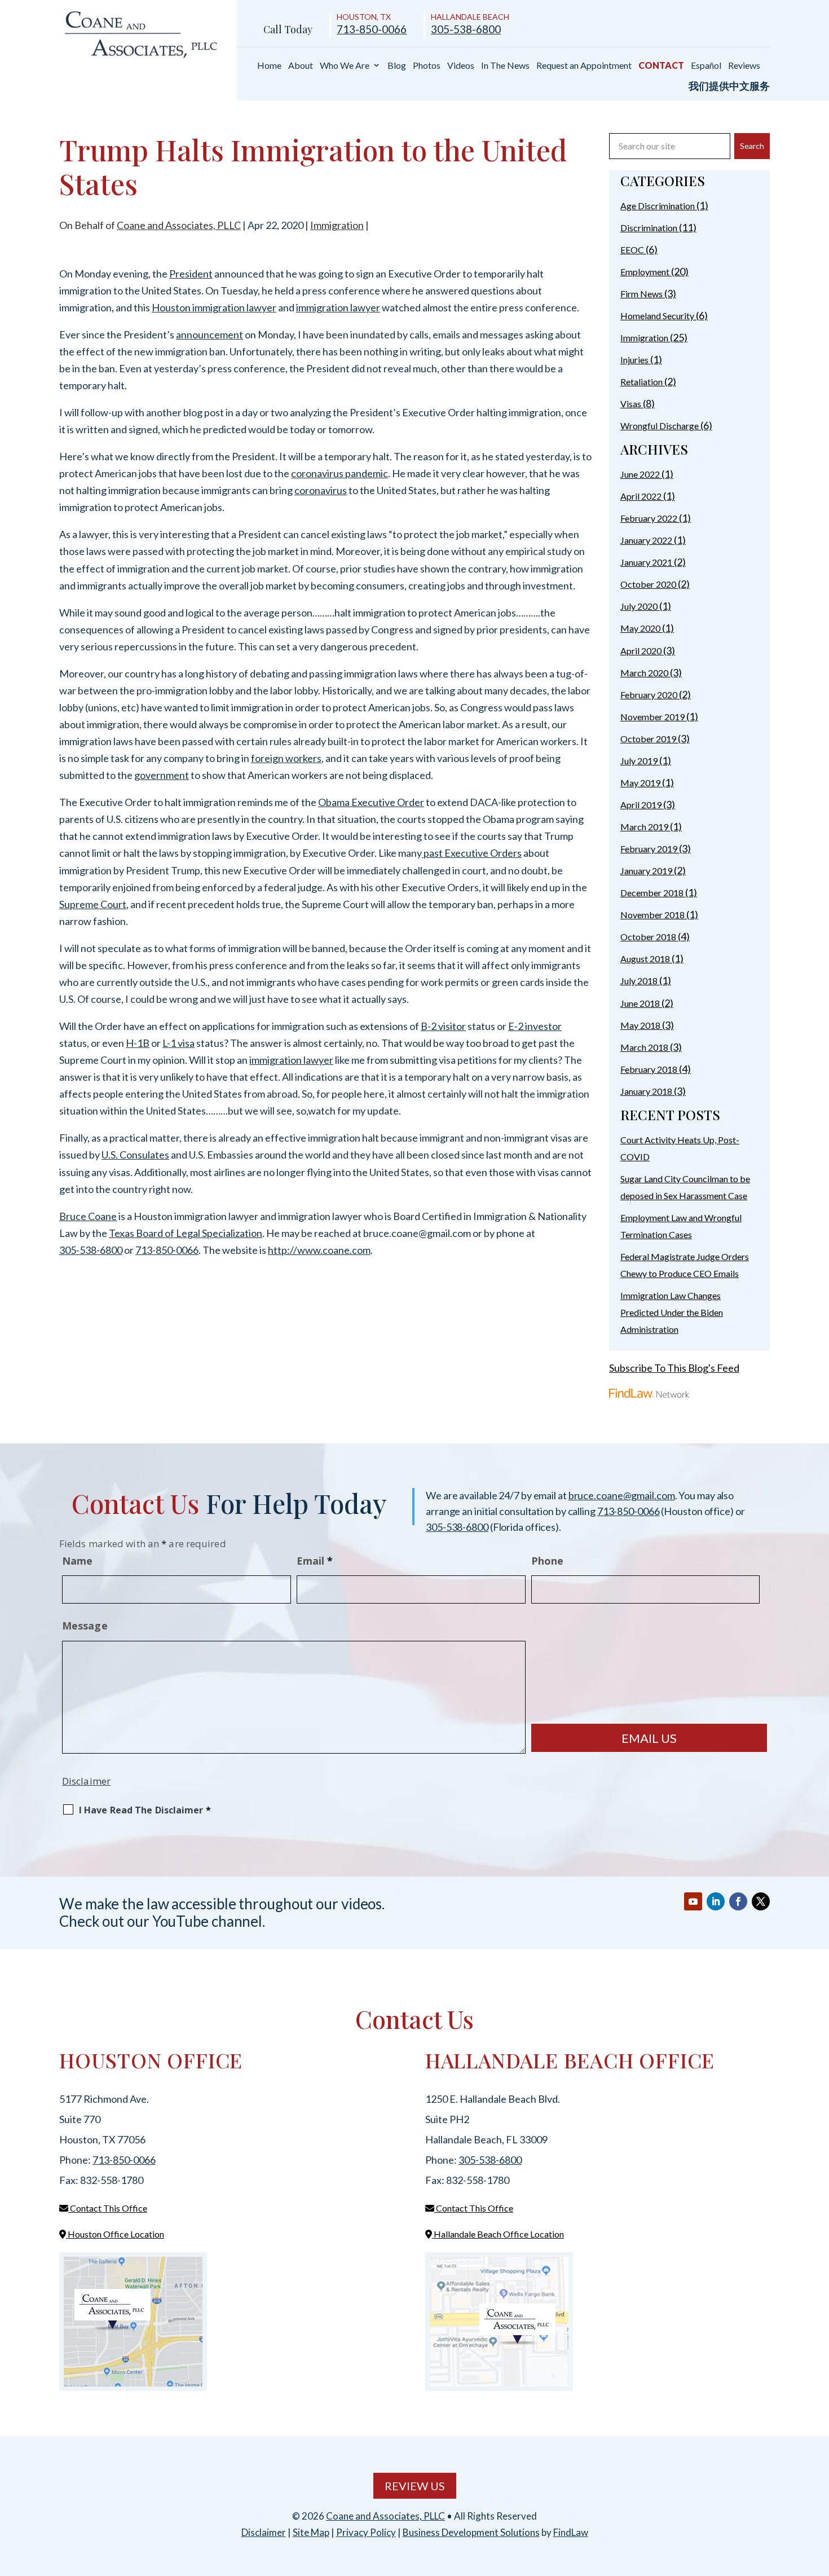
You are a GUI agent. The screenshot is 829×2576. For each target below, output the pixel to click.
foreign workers (286, 758)
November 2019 (652, 717)
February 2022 (649, 518)
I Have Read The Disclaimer (145, 1810)
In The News (505, 65)
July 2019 (639, 761)
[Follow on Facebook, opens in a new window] (738, 1901)
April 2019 (641, 805)
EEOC (632, 250)
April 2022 (641, 496)
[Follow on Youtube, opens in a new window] (693, 1901)
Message (85, 1626)
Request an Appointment (584, 65)
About (301, 65)
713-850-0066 (372, 29)
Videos (461, 65)
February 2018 (649, 1069)
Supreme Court (93, 904)
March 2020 (644, 673)
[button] (818, 2494)
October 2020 (648, 584)
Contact (661, 65)
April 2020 (641, 651)
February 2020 (649, 695)
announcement (210, 334)
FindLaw (571, 2532)
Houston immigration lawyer (214, 307)
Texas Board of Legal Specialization (186, 1233)
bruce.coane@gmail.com (622, 1495)
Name (77, 1561)
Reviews (744, 65)
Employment (645, 272)
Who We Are (345, 65)
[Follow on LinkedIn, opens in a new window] (716, 1901)
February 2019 (649, 849)
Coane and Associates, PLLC (179, 225)
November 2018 (652, 915)
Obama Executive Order (371, 802)
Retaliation (641, 382)
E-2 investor (535, 1026)
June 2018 (640, 1003)
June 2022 (640, 474)
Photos (427, 65)
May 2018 (640, 1025)
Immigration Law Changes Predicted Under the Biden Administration (672, 1312)
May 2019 (640, 783)
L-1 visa (178, 1043)
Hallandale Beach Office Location (498, 2234)
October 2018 (648, 937)
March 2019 (644, 827)
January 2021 (646, 562)
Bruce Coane (88, 1216)
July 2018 (639, 981)
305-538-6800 (466, 29)
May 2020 (640, 628)
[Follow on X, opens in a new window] (761, 1901)
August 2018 (645, 959)
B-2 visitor (443, 1026)
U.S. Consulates (135, 1155)
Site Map (311, 2532)
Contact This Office (108, 2208)
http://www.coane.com (319, 1250)
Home (269, 65)
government (162, 775)
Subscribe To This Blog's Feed (674, 1368)
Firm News (641, 294)
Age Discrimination (658, 206)
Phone (548, 1561)
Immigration (337, 225)
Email (315, 1561)
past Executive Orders (472, 853)
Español (706, 65)
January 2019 (646, 871)
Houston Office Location (115, 2234)
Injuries (634, 360)
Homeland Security (657, 316)
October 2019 (648, 739)
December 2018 (652, 893)
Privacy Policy (366, 2532)
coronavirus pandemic (339, 473)
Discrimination (649, 228)
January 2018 (646, 1091)
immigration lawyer (338, 307)
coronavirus (321, 490)
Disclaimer (86, 1781)
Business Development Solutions (471, 2532)
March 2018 (644, 1047)
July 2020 (639, 606)
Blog (397, 65)
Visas (631, 404)
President (191, 274)
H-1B (138, 1043)
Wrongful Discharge (660, 426)
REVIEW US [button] (415, 2486)
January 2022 (646, 540)
